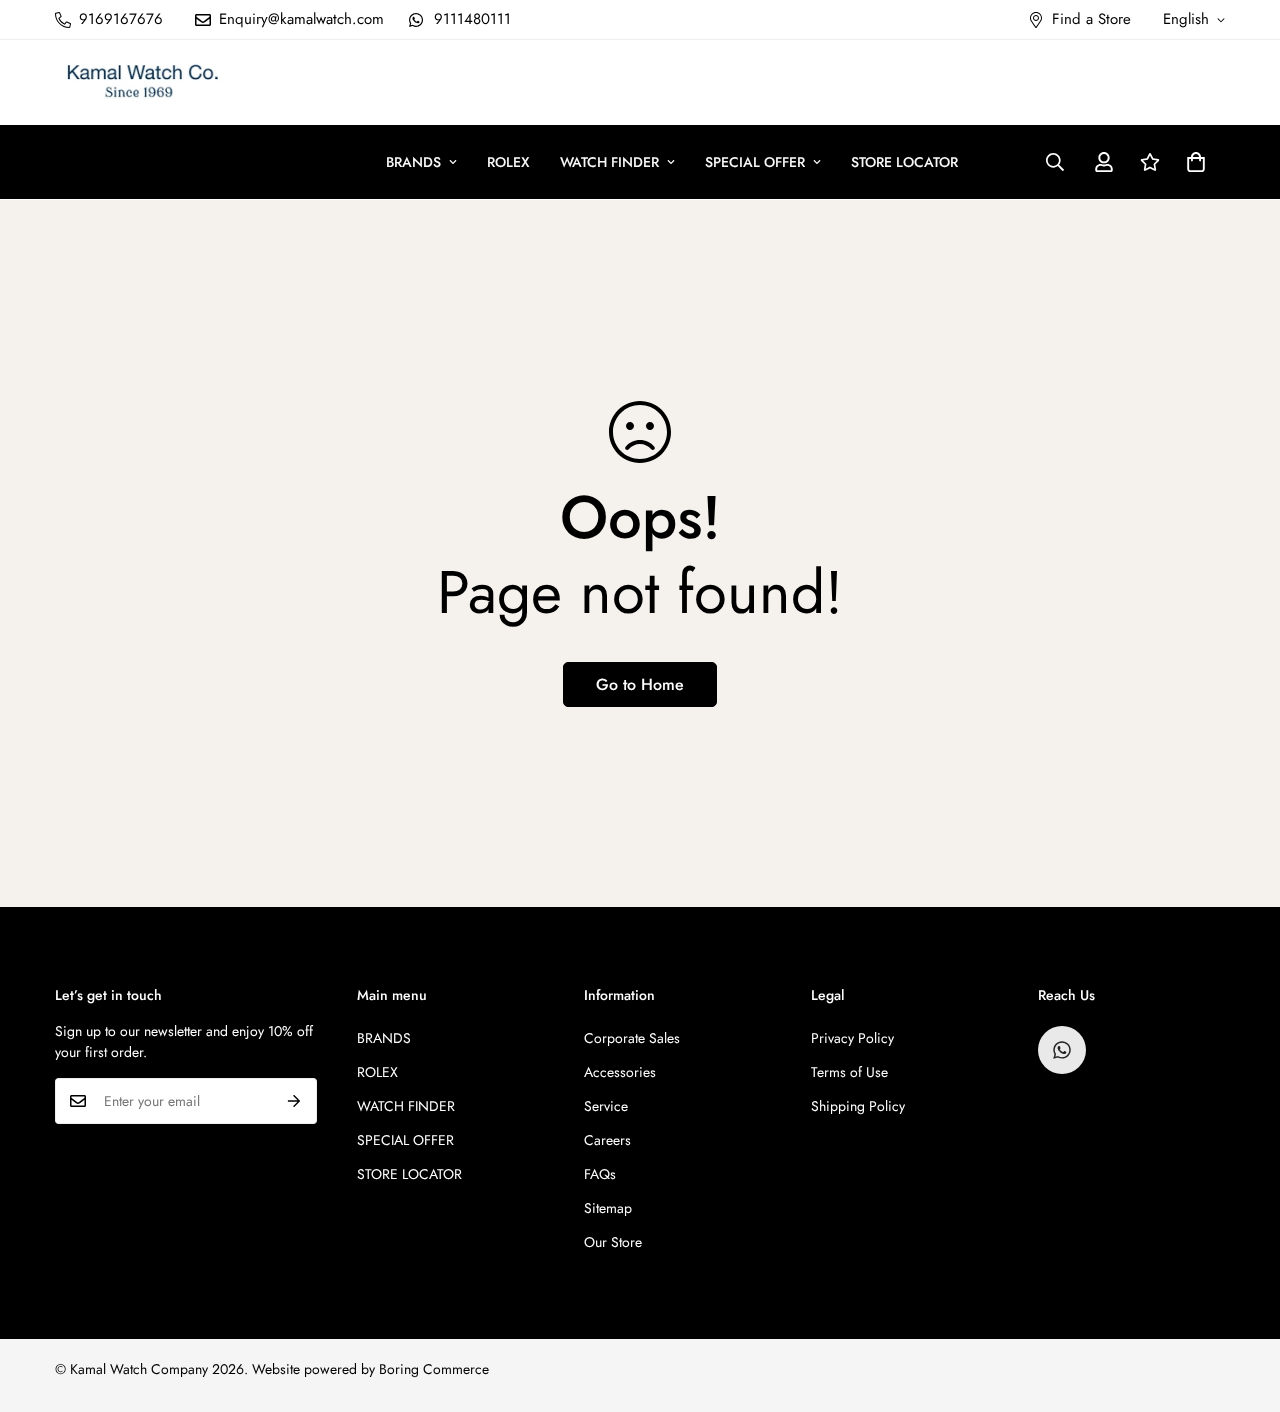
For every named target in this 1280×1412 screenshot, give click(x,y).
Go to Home (640, 684)
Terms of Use (849, 1072)
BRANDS (413, 162)
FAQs (600, 1174)
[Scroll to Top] (1241, 1303)
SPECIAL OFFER (755, 162)
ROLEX (508, 162)
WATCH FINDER (609, 162)
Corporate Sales (632, 1038)
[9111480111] (1062, 1050)
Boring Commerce (434, 1369)
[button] (1196, 162)
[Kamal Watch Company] (142, 82)
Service (606, 1106)
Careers (607, 1140)
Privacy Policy (852, 1038)
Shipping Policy (858, 1106)
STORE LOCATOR (904, 162)
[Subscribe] (294, 1101)
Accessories (620, 1072)
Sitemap (608, 1208)
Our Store (613, 1242)
